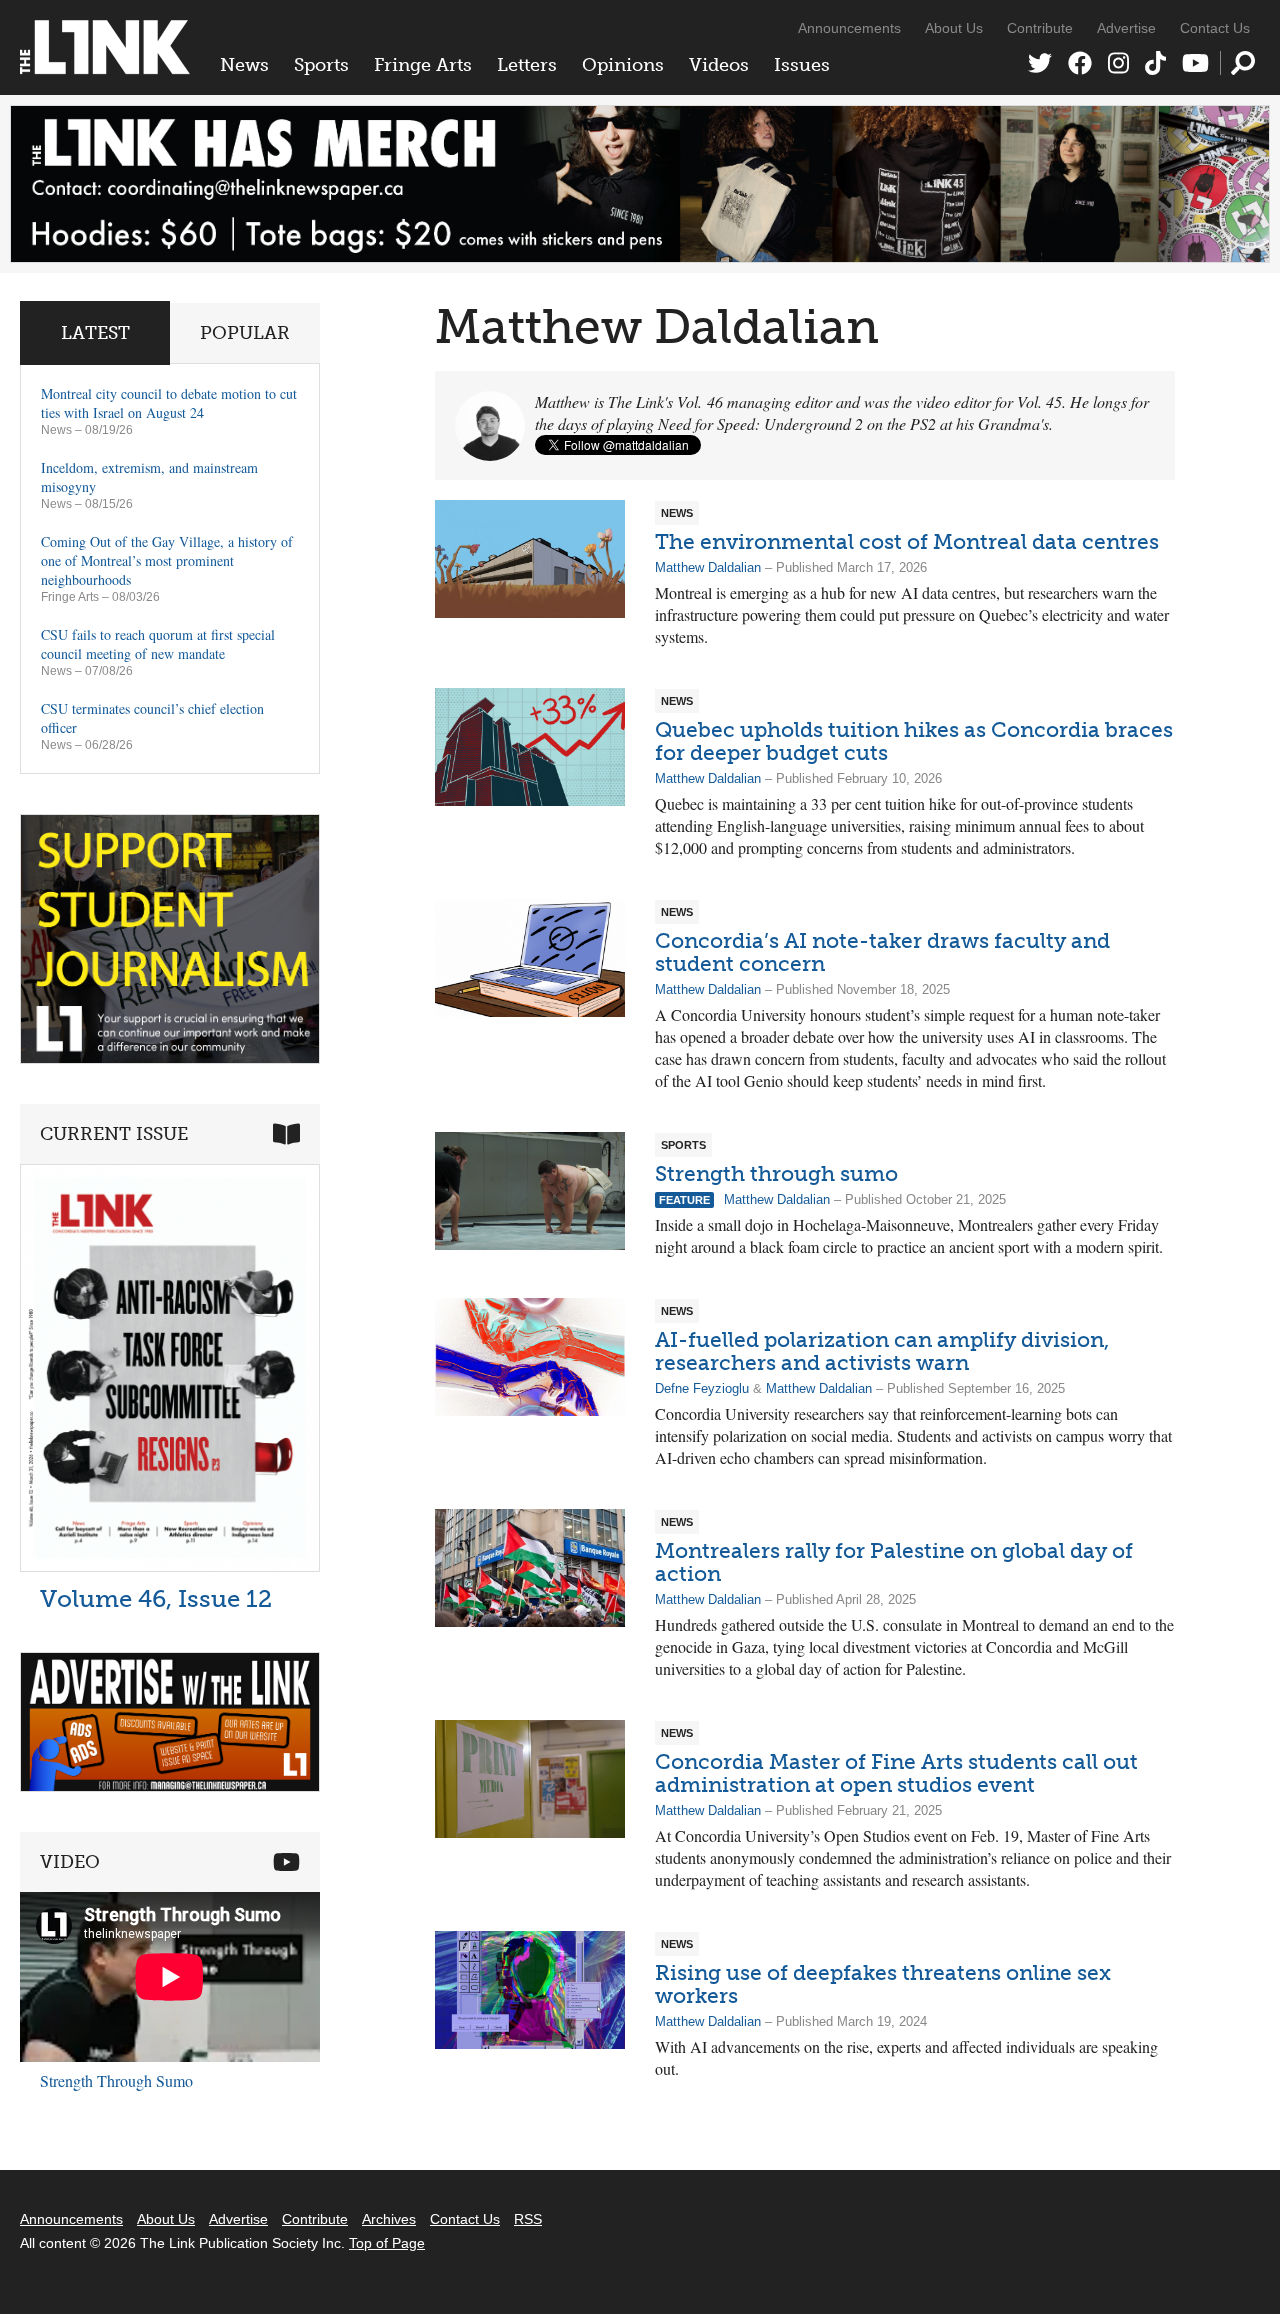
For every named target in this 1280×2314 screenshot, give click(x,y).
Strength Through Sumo (116, 2080)
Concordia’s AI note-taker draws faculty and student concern (882, 952)
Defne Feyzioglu (702, 1388)
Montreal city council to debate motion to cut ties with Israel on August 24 (169, 403)
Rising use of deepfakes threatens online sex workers (883, 1984)
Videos (719, 65)
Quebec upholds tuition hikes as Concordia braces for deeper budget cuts (914, 741)
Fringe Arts (423, 65)
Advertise (1126, 28)
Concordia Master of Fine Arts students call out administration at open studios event (896, 1773)
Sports (321, 65)
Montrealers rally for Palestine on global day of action (894, 1562)
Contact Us (1215, 28)
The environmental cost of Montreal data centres (907, 541)
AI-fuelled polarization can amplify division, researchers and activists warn (882, 1351)
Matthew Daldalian (708, 567)
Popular (245, 333)
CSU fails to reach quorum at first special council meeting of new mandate (158, 644)
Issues (802, 65)
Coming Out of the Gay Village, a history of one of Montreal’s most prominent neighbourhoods (167, 560)
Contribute (1040, 28)
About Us (954, 28)
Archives (389, 2219)
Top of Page (387, 2243)
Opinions (623, 65)
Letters (527, 65)
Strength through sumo (776, 1173)
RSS (528, 2219)
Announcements (849, 28)
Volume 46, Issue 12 (156, 1598)
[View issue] (170, 1566)
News (244, 65)
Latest (95, 333)
